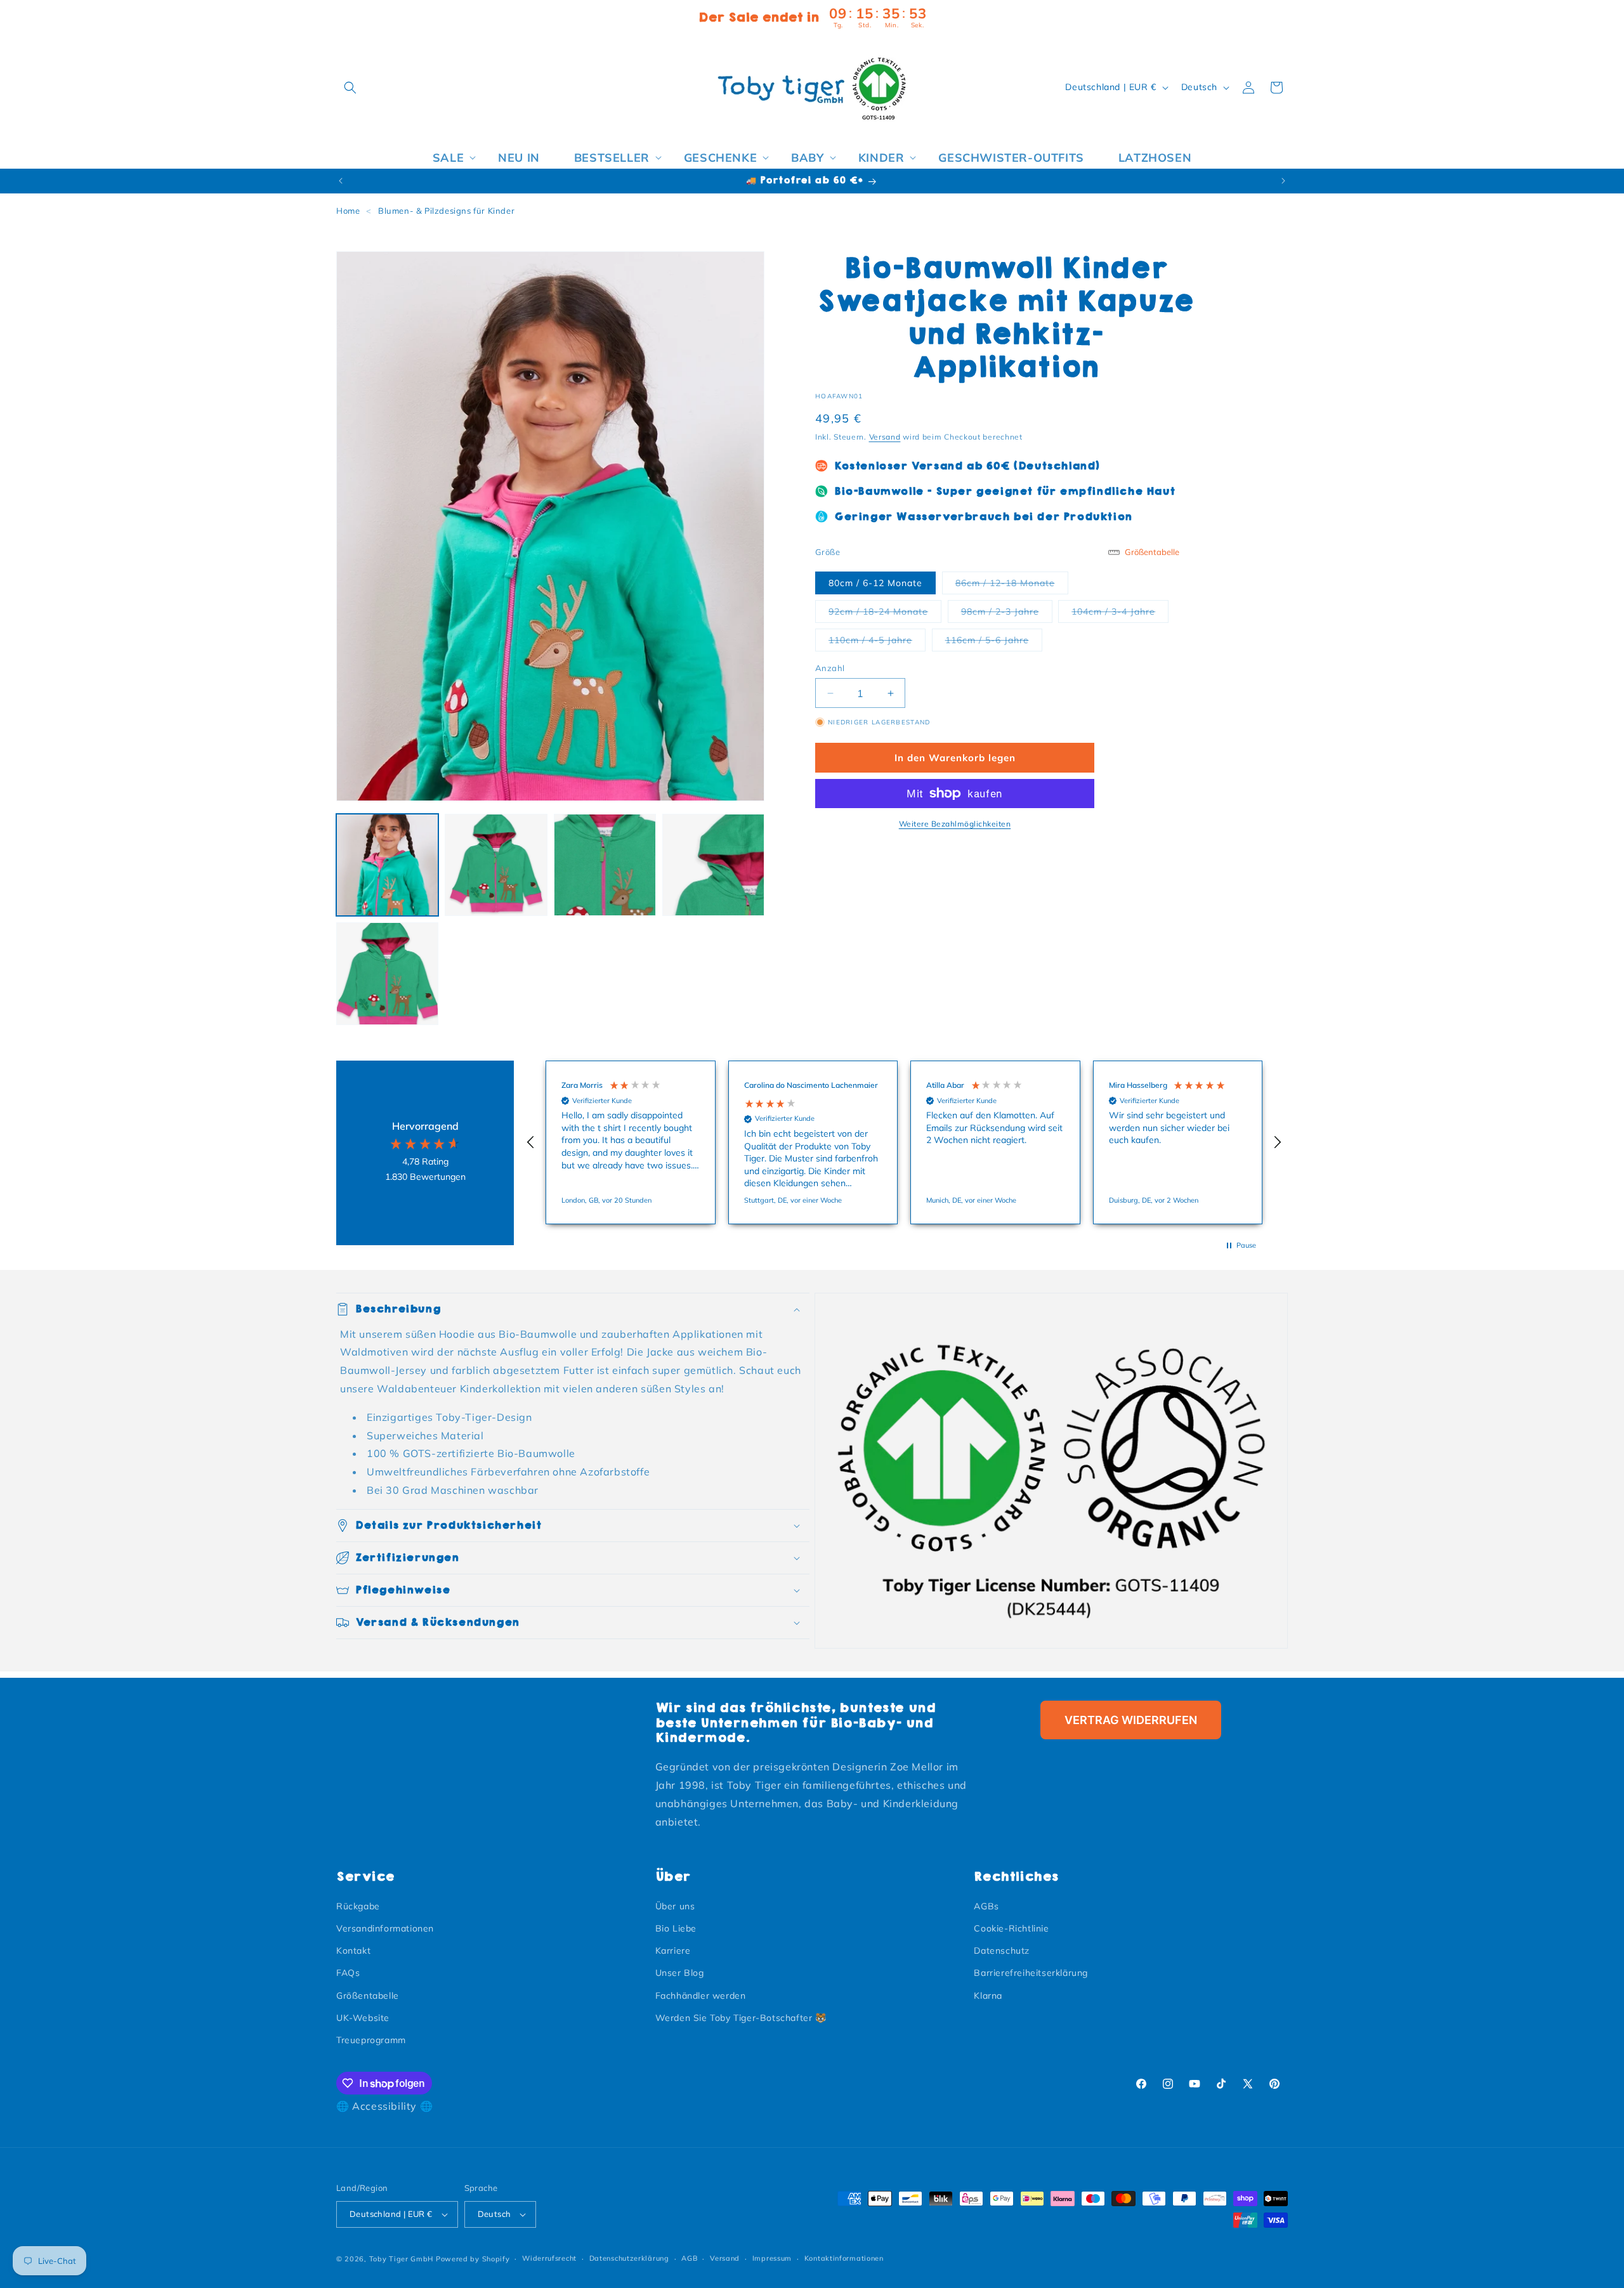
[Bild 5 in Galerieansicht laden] (387, 973)
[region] (904, 1142)
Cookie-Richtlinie (1011, 1928)
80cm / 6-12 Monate (875, 583)
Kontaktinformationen (844, 2258)
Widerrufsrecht (549, 2258)
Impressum (772, 2258)
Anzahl (830, 668)
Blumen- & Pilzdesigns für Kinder (446, 211)
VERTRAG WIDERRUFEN (1131, 1720)
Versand (885, 437)
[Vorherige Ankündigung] (341, 181)
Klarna (988, 1996)
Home (348, 211)
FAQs (348, 1973)
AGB (689, 2258)
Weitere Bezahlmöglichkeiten (955, 824)
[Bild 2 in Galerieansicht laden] (496, 865)
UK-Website (363, 2018)
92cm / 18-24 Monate (885, 611)
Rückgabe (358, 1906)
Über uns (675, 1906)
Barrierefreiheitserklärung (1031, 1973)
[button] (350, 88)
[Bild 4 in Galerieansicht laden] (713, 865)
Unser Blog (680, 1973)
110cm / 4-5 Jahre (877, 640)
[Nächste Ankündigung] (1283, 181)
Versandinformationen (385, 1928)
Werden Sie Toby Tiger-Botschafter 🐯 (741, 2018)
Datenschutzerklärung (629, 2258)
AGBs (986, 1906)
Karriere (673, 1951)
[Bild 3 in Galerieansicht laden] (605, 865)
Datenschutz (1002, 1951)
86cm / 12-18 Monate (1012, 583)
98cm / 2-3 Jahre (1007, 611)
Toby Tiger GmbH (402, 2259)
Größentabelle (368, 1996)
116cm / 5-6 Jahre (994, 640)
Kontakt (353, 1951)
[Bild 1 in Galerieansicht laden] (387, 865)
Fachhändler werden (701, 1996)
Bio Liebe (676, 1928)
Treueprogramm (371, 2040)
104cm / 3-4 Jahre (1120, 611)
